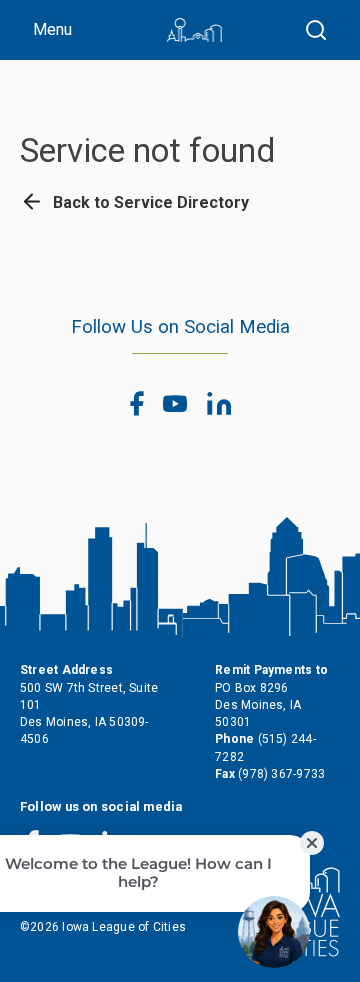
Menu (52, 29)
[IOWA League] (194, 30)
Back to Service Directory (149, 202)
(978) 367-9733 (281, 774)
